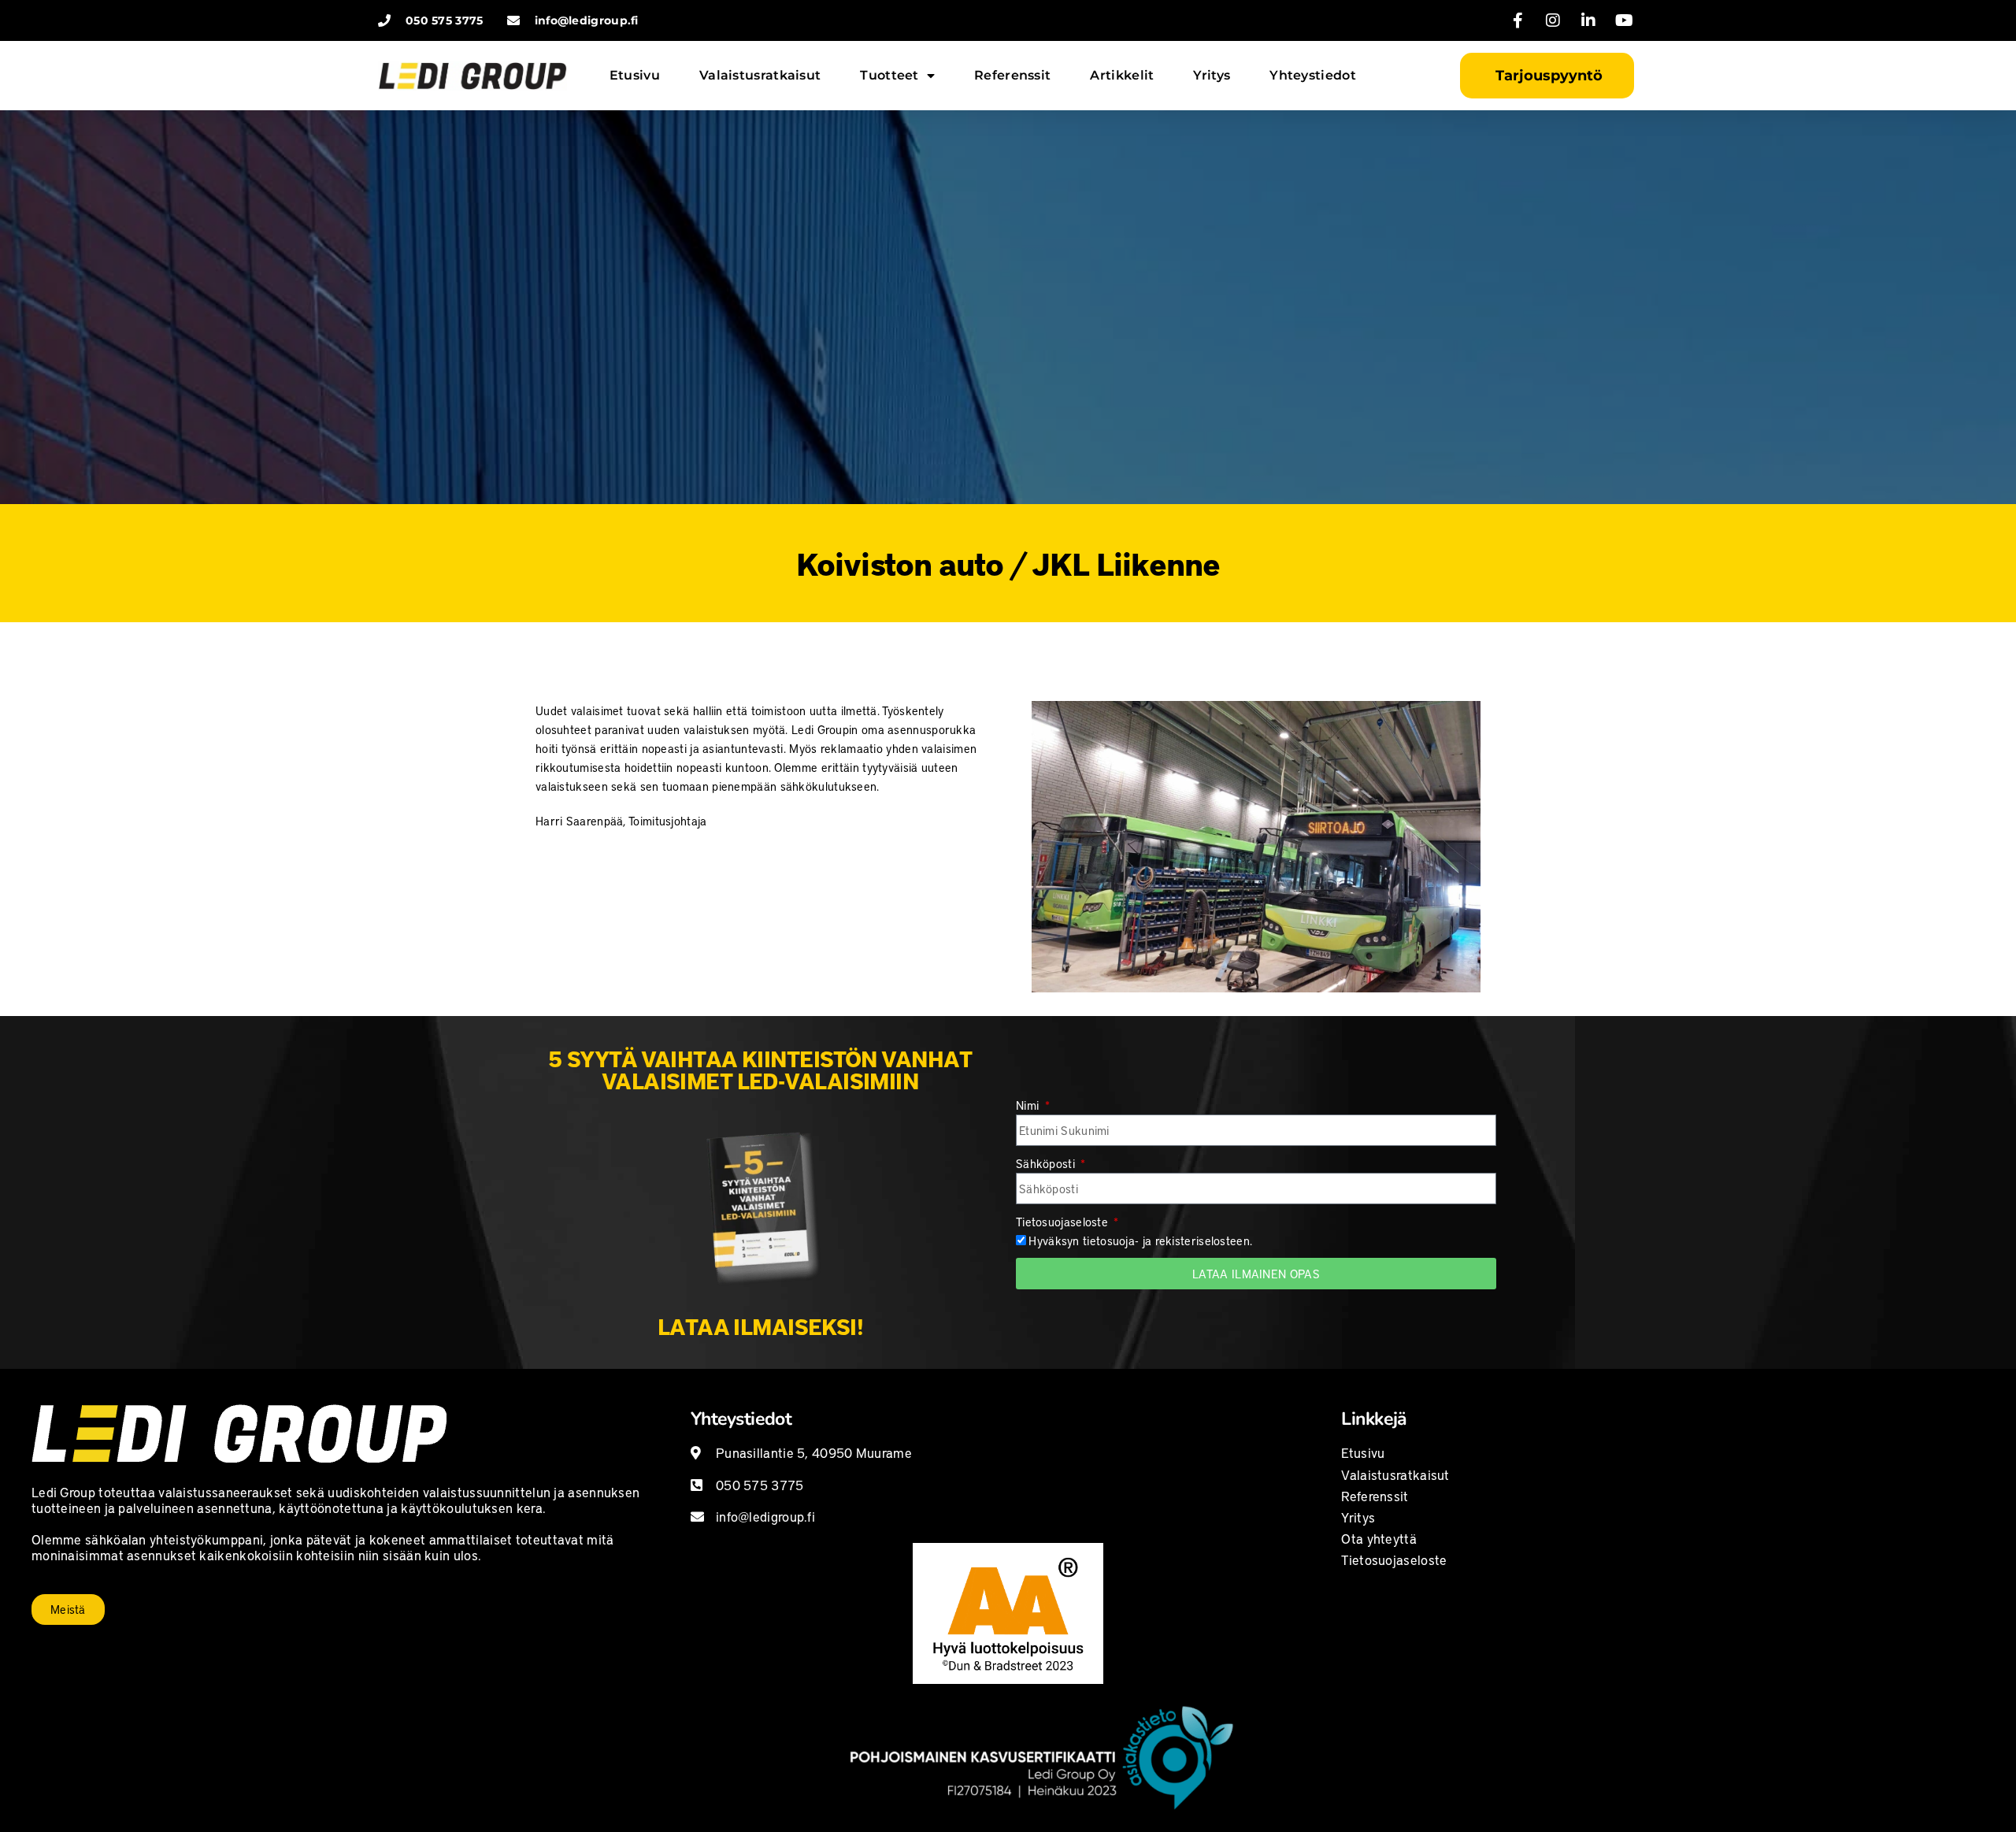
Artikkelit (1122, 75)
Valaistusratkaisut (760, 75)
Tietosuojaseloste (1064, 1222)
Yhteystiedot (1313, 75)
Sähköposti (1047, 1163)
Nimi (1029, 1105)
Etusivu (635, 75)
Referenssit (1012, 75)
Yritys (1212, 75)
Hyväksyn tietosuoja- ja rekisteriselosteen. (1140, 1240)
